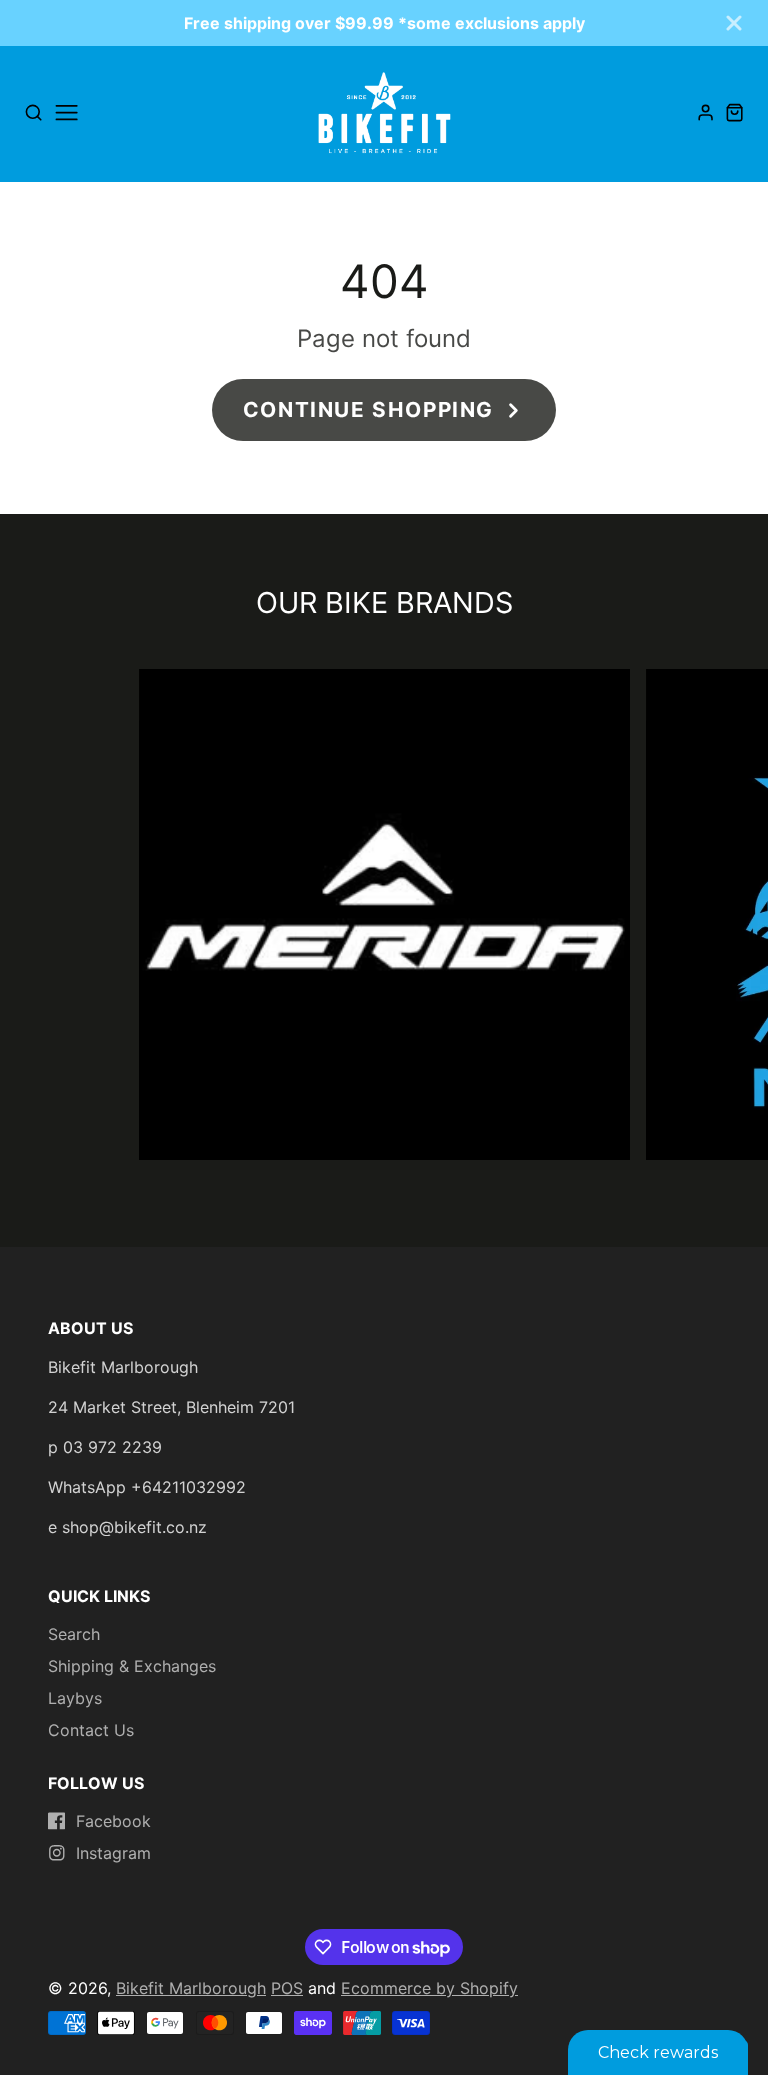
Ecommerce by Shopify (429, 1988)
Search (74, 1634)
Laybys (75, 1698)
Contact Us (91, 1730)
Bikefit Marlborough (191, 1988)
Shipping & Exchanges (132, 1666)
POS (287, 1988)
